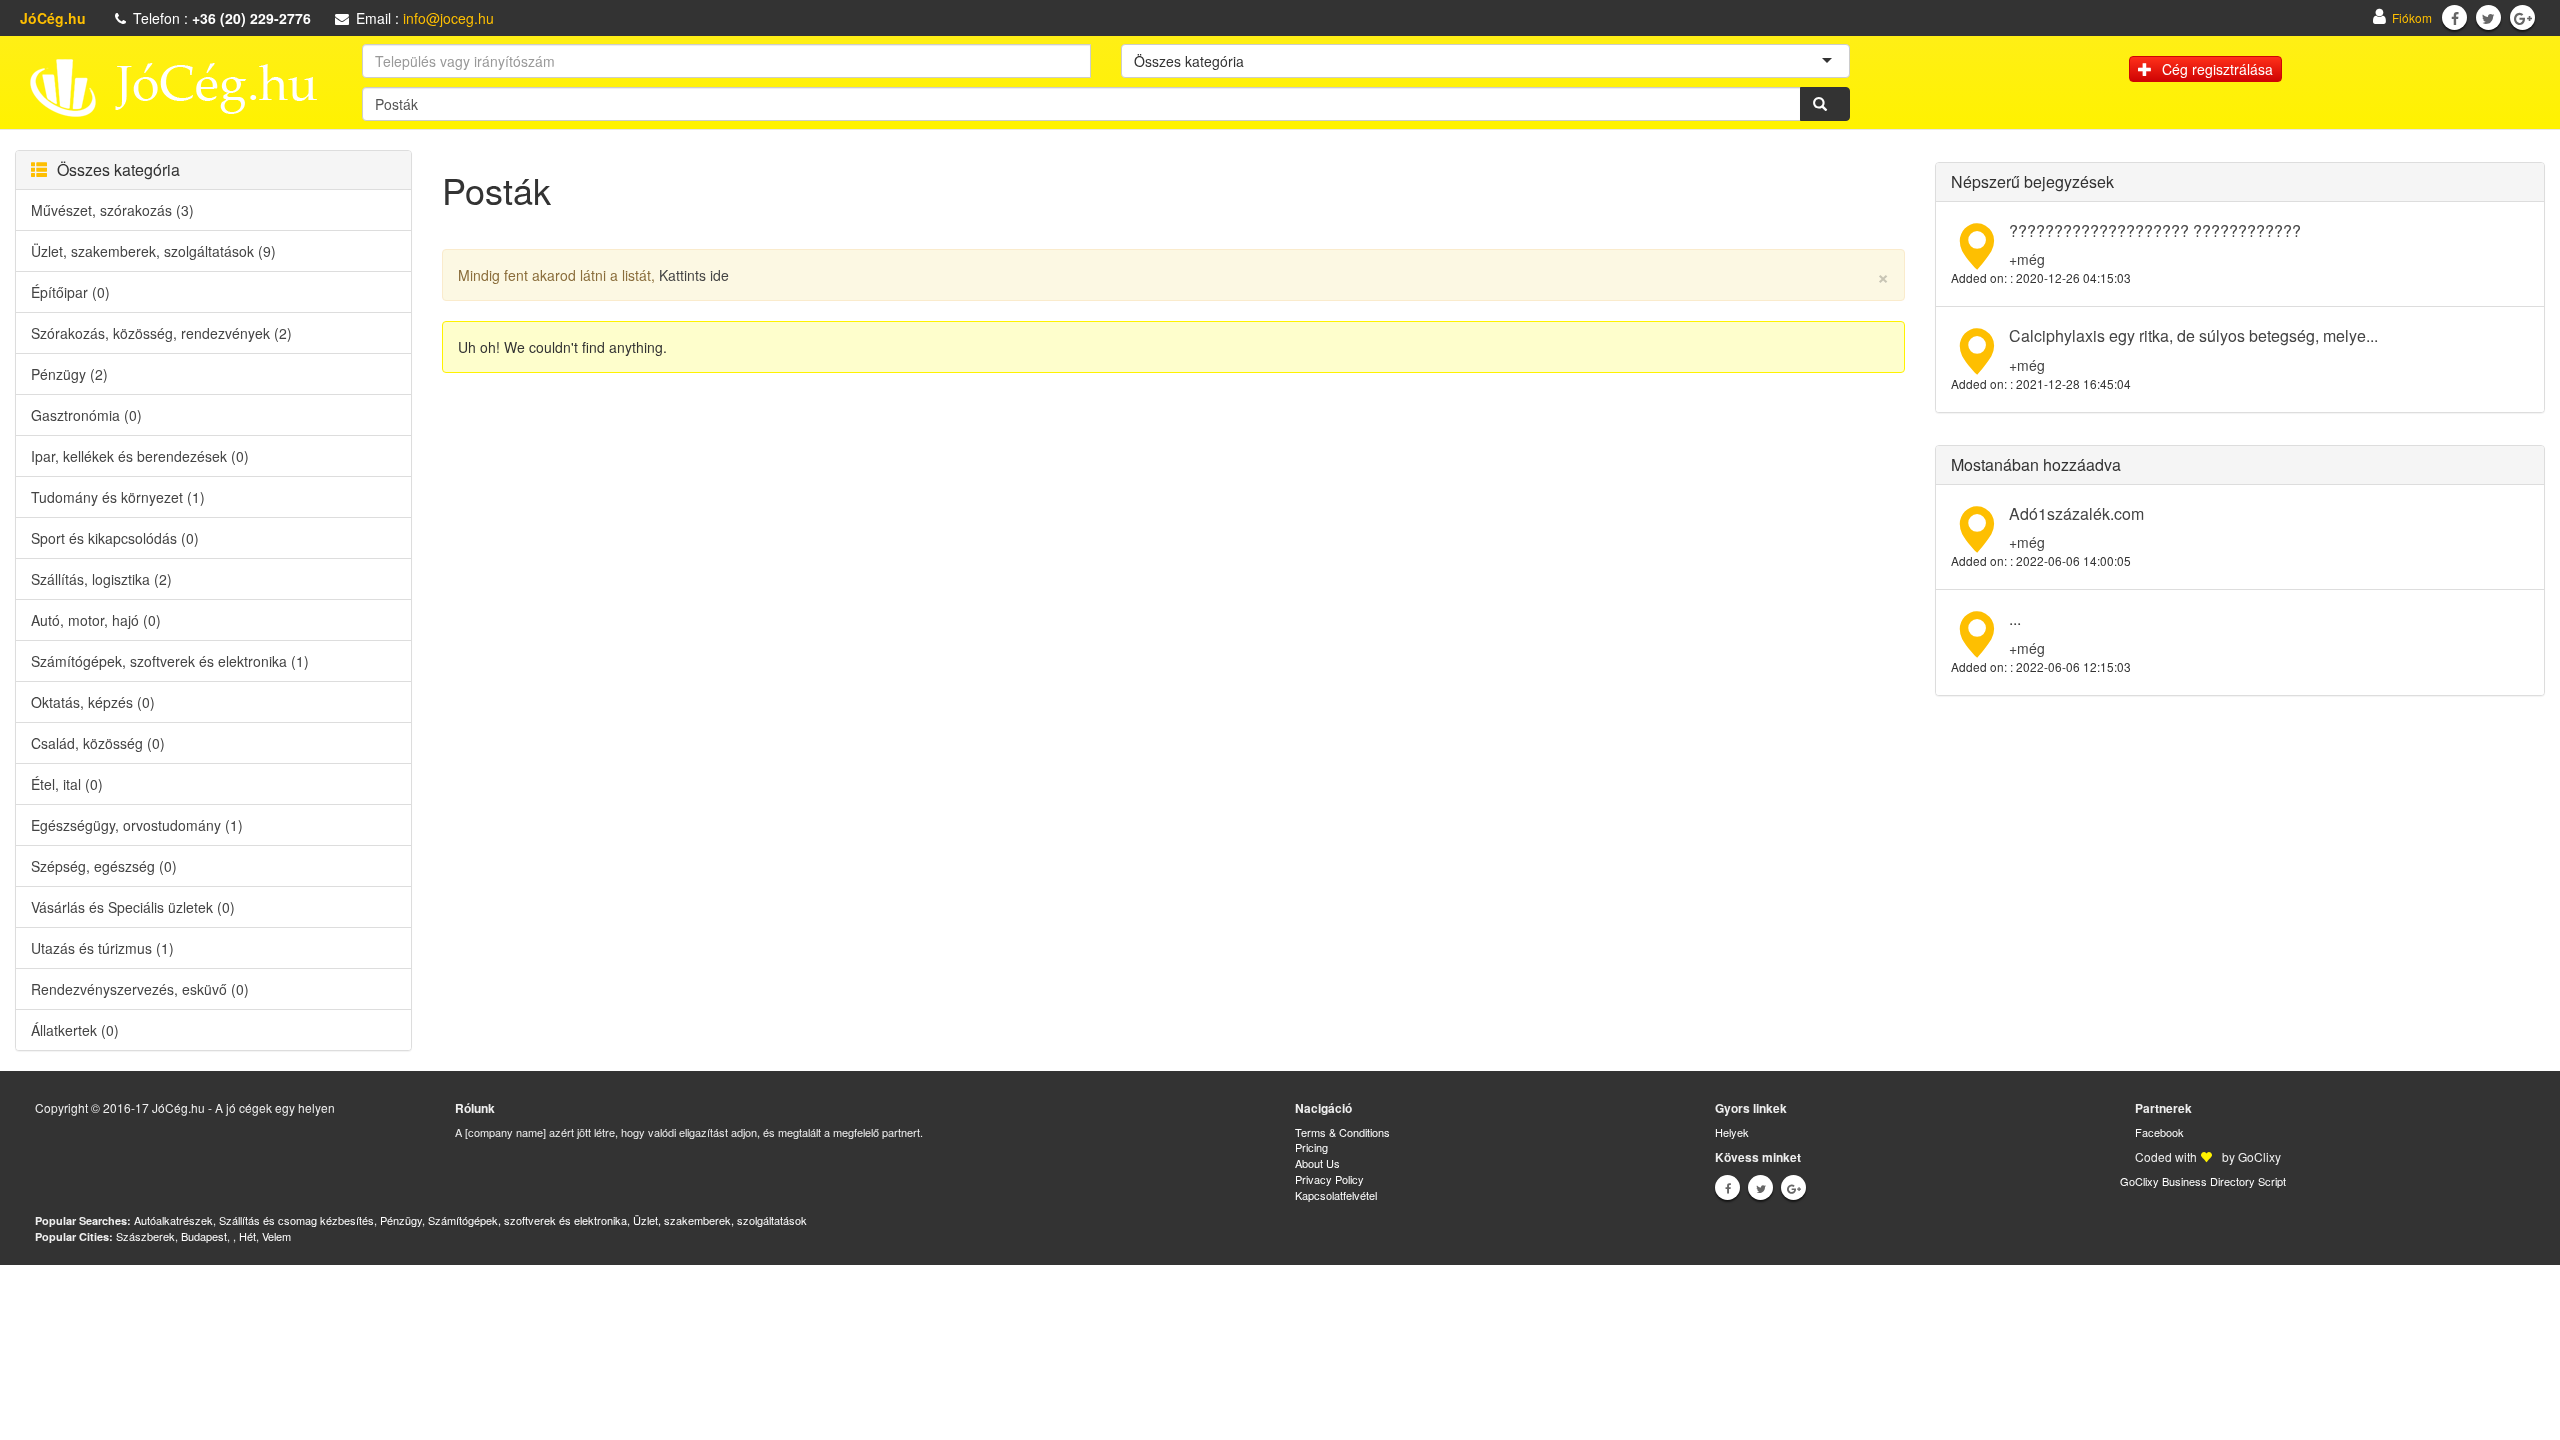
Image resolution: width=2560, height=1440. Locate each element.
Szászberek (145, 1236)
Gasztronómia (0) (86, 415)
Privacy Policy (1329, 1179)
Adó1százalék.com (2076, 513)
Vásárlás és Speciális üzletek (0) (133, 907)
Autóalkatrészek (173, 1220)
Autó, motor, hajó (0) (96, 620)
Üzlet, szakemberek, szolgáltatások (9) (153, 251)
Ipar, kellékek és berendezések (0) (140, 456)
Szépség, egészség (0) (104, 866)
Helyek (1732, 1132)
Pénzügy (401, 1220)
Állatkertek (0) (75, 1030)
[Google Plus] (2523, 18)
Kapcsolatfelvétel (1336, 1195)
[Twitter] (2488, 18)
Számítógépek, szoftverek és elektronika (527, 1220)
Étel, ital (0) (67, 784)
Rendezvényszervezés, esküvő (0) (140, 989)
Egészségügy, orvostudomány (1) (137, 825)
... (2015, 618)
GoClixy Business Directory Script (2203, 1181)
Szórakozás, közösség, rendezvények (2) (161, 333)
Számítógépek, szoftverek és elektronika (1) (170, 661)
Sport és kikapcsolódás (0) (115, 538)
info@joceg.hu (448, 18)
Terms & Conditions (1342, 1132)
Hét (247, 1236)
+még (2027, 259)
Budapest (204, 1236)
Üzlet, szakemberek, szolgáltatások (720, 1220)
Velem (276, 1236)
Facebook (2159, 1132)
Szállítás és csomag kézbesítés (296, 1220)
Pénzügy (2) (69, 374)
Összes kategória (118, 169)
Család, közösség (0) (98, 743)
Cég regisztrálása (2217, 69)
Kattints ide (694, 275)
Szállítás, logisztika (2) (101, 579)
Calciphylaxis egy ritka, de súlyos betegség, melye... (2193, 335)
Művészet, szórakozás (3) (112, 210)
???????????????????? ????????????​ (2155, 230)
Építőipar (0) (70, 292)
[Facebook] (2455, 18)
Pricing (1311, 1147)
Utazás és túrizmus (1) (102, 948)
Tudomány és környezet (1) (118, 497)
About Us (1317, 1163)
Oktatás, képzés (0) (93, 702)
